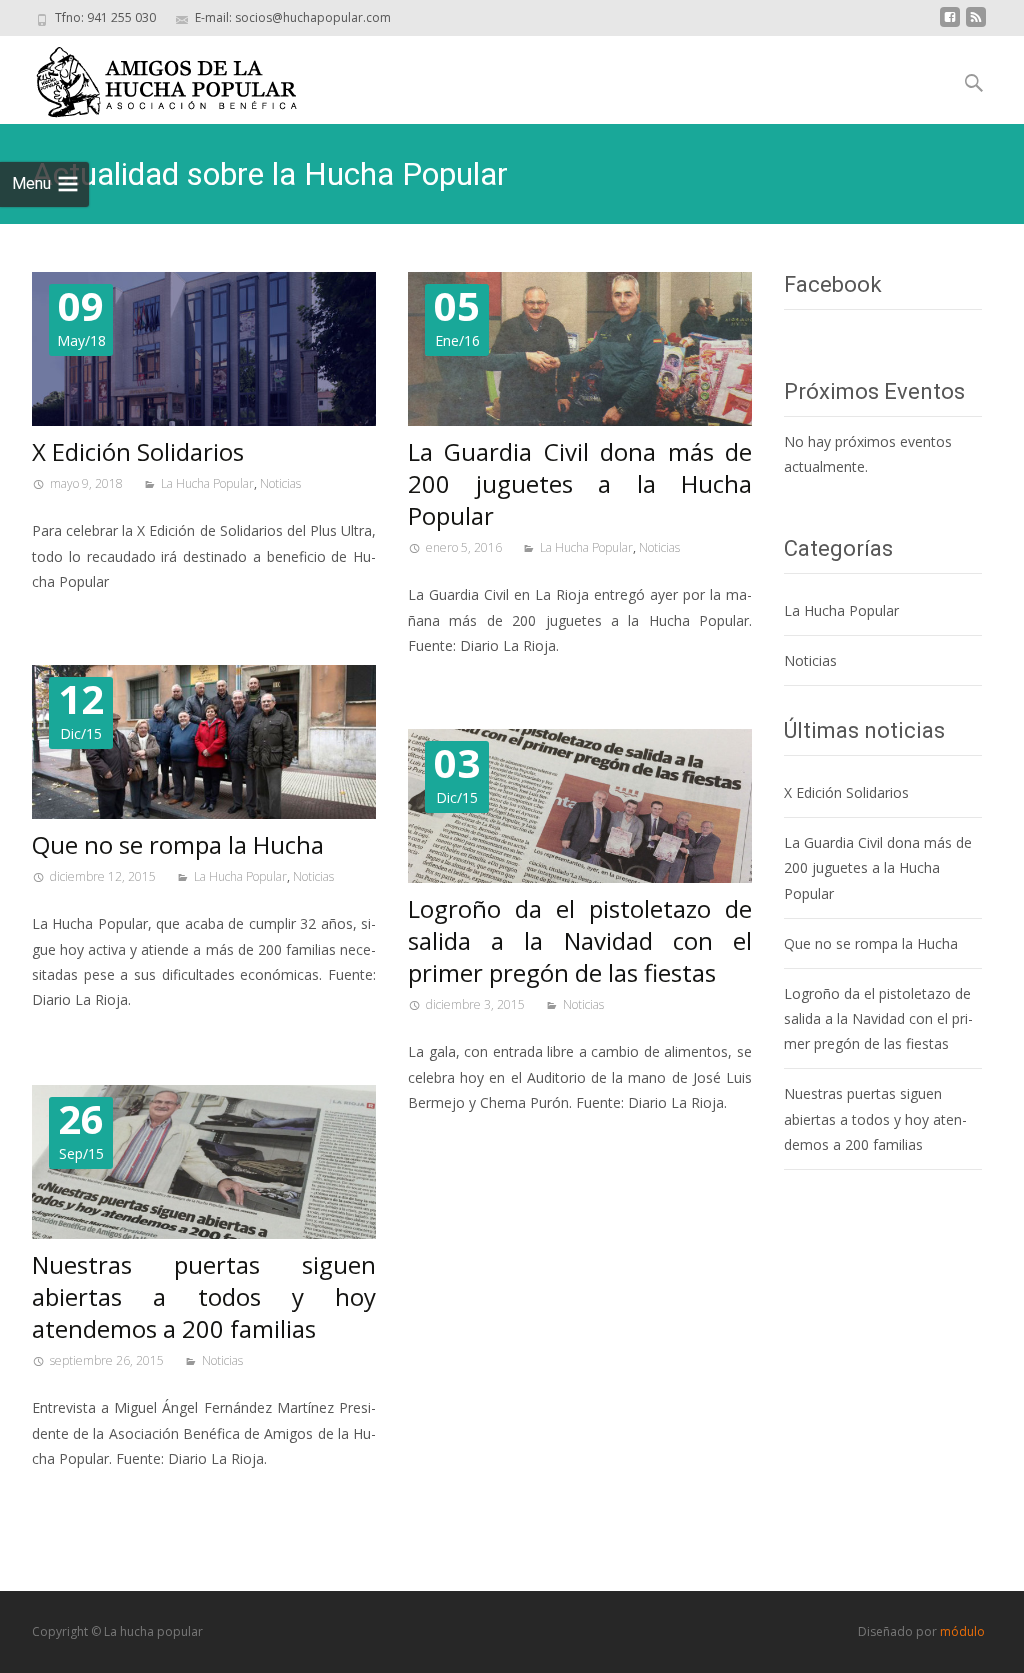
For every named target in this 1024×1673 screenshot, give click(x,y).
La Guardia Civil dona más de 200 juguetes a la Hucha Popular (580, 483)
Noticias (280, 483)
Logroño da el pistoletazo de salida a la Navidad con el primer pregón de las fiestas (580, 940)
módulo (962, 1631)
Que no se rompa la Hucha (178, 844)
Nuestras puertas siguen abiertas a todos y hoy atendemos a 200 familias (204, 1296)
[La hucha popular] (152, 77)
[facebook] (950, 24)
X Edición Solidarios (138, 451)
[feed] (976, 24)
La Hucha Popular (207, 483)
